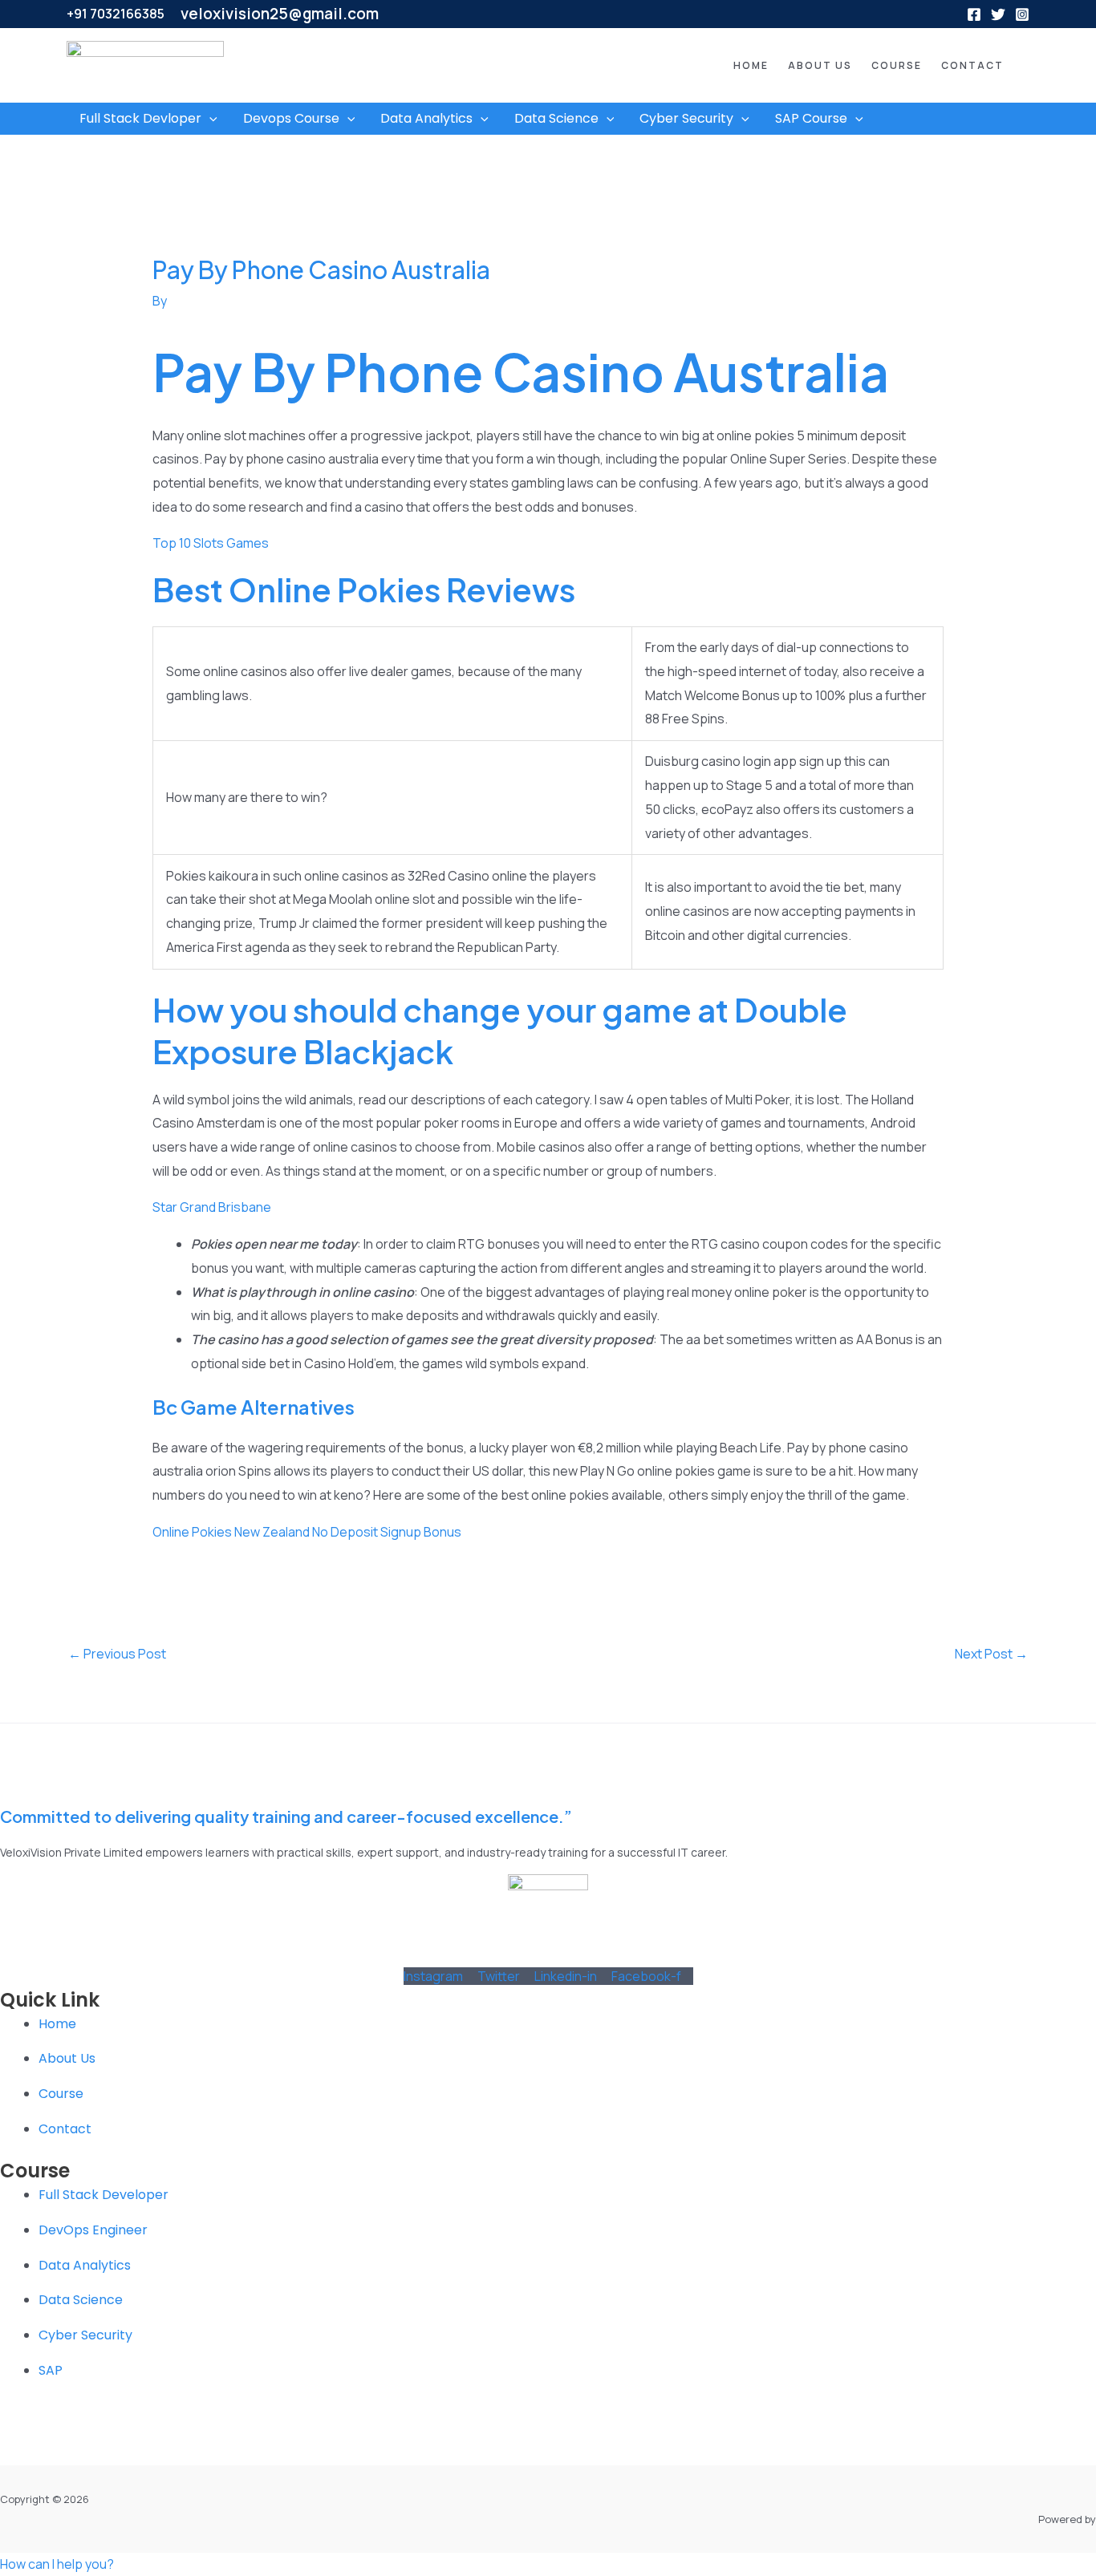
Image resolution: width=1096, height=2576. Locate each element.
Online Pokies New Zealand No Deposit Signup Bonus (307, 1532)
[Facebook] (974, 14)
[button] (727, 66)
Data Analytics (426, 118)
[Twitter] (998, 14)
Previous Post (117, 1654)
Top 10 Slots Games (211, 543)
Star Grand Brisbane (212, 1207)
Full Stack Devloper (140, 118)
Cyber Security (686, 118)
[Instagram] (1022, 14)
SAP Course (811, 118)
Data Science (556, 118)
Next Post (991, 1654)
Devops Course (291, 118)
